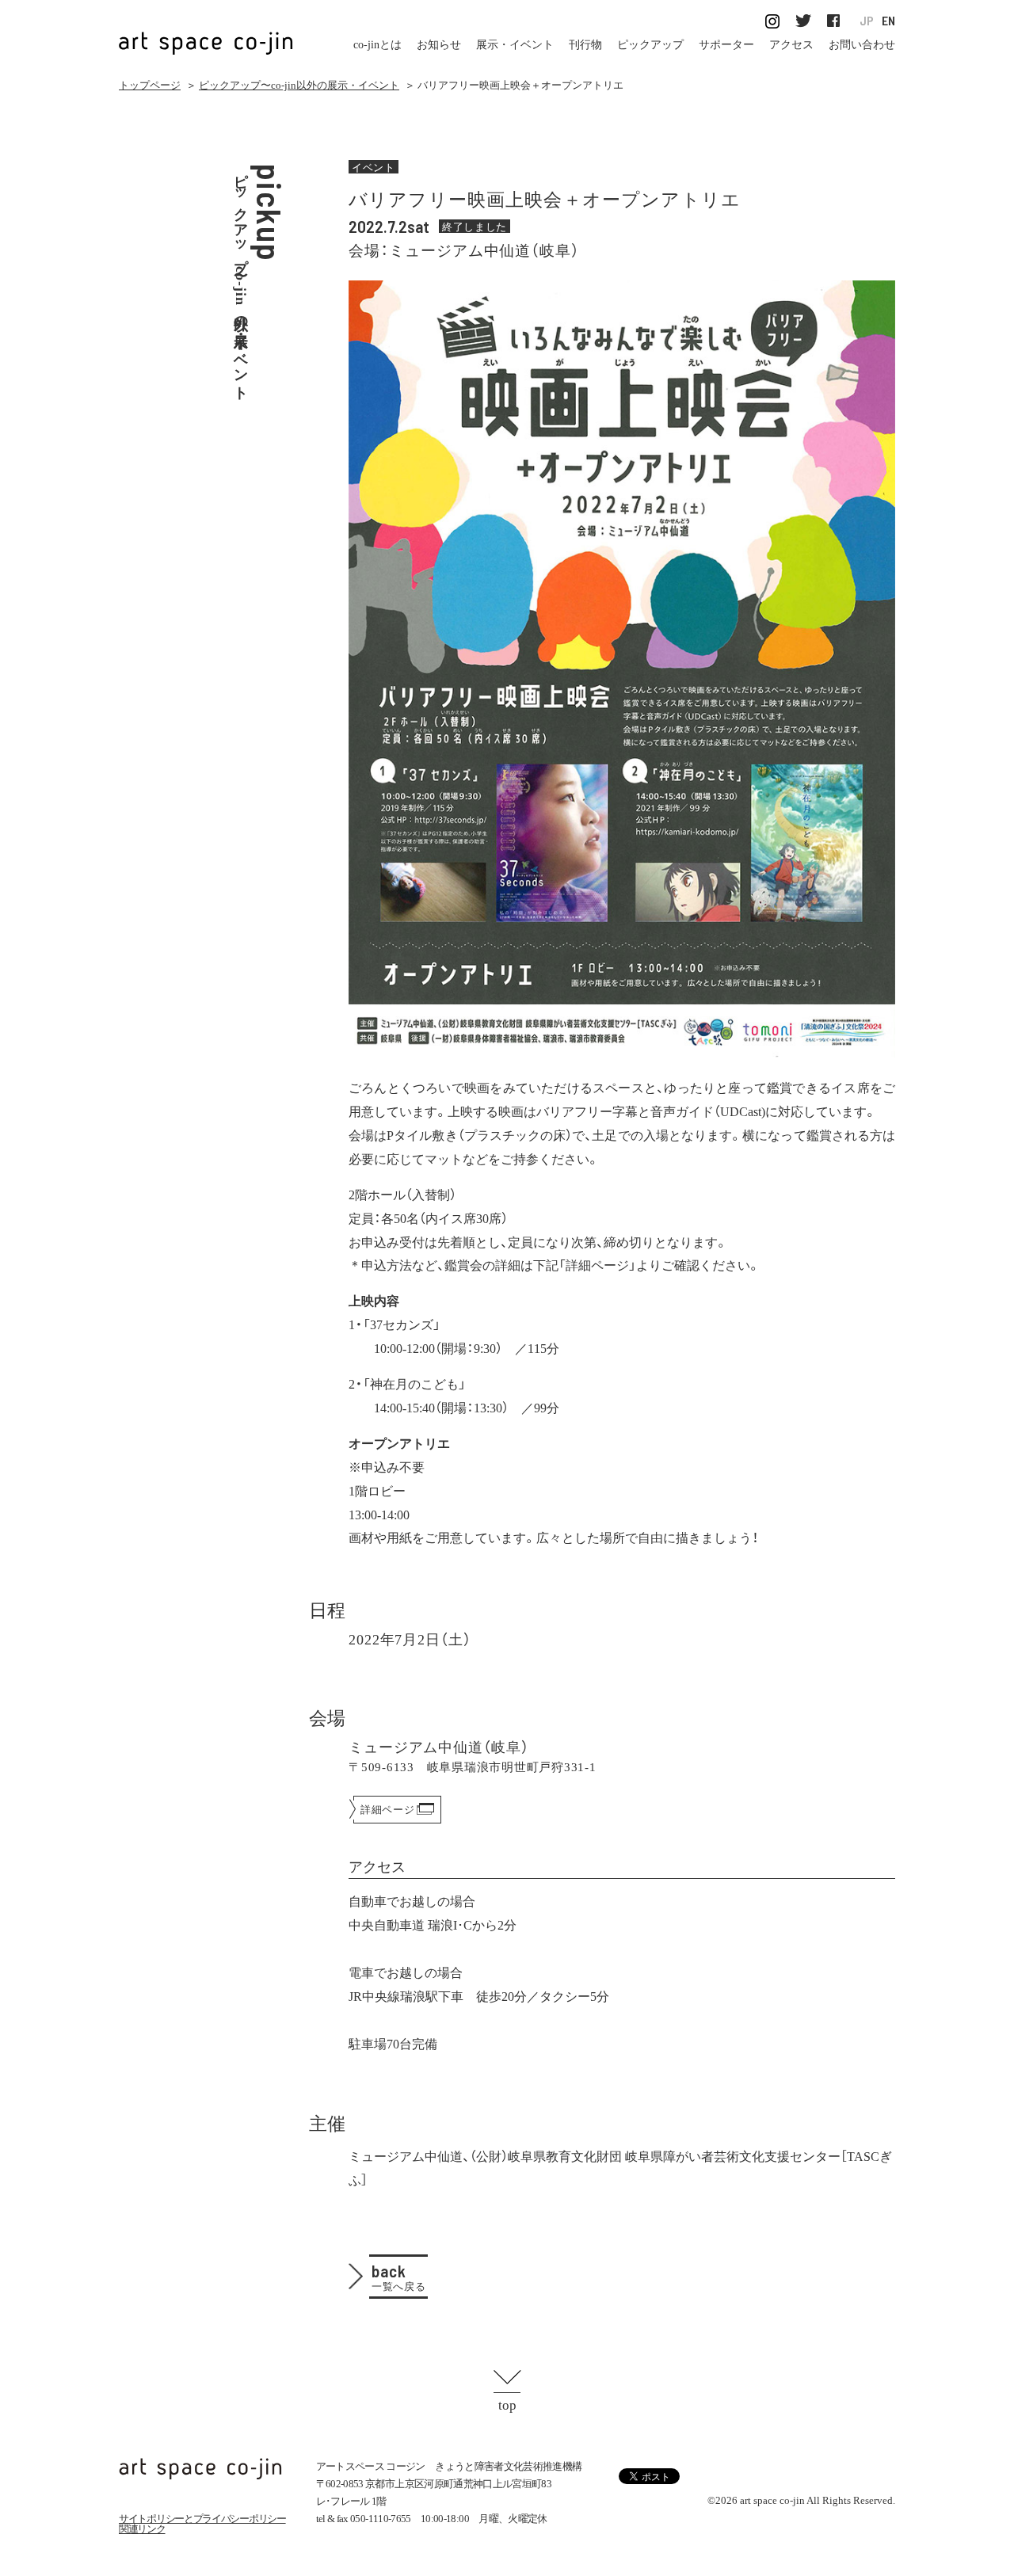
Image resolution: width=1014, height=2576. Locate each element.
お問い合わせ (862, 45)
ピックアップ (650, 45)
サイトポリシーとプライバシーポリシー (202, 2519)
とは (377, 45)
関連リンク (142, 2529)
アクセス (791, 45)
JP (867, 21)
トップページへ (200, 2469)
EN (888, 21)
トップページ (150, 85)
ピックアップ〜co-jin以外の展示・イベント (299, 85)
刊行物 (585, 45)
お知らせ (439, 45)
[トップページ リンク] (206, 34)
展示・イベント (515, 45)
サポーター (726, 45)
